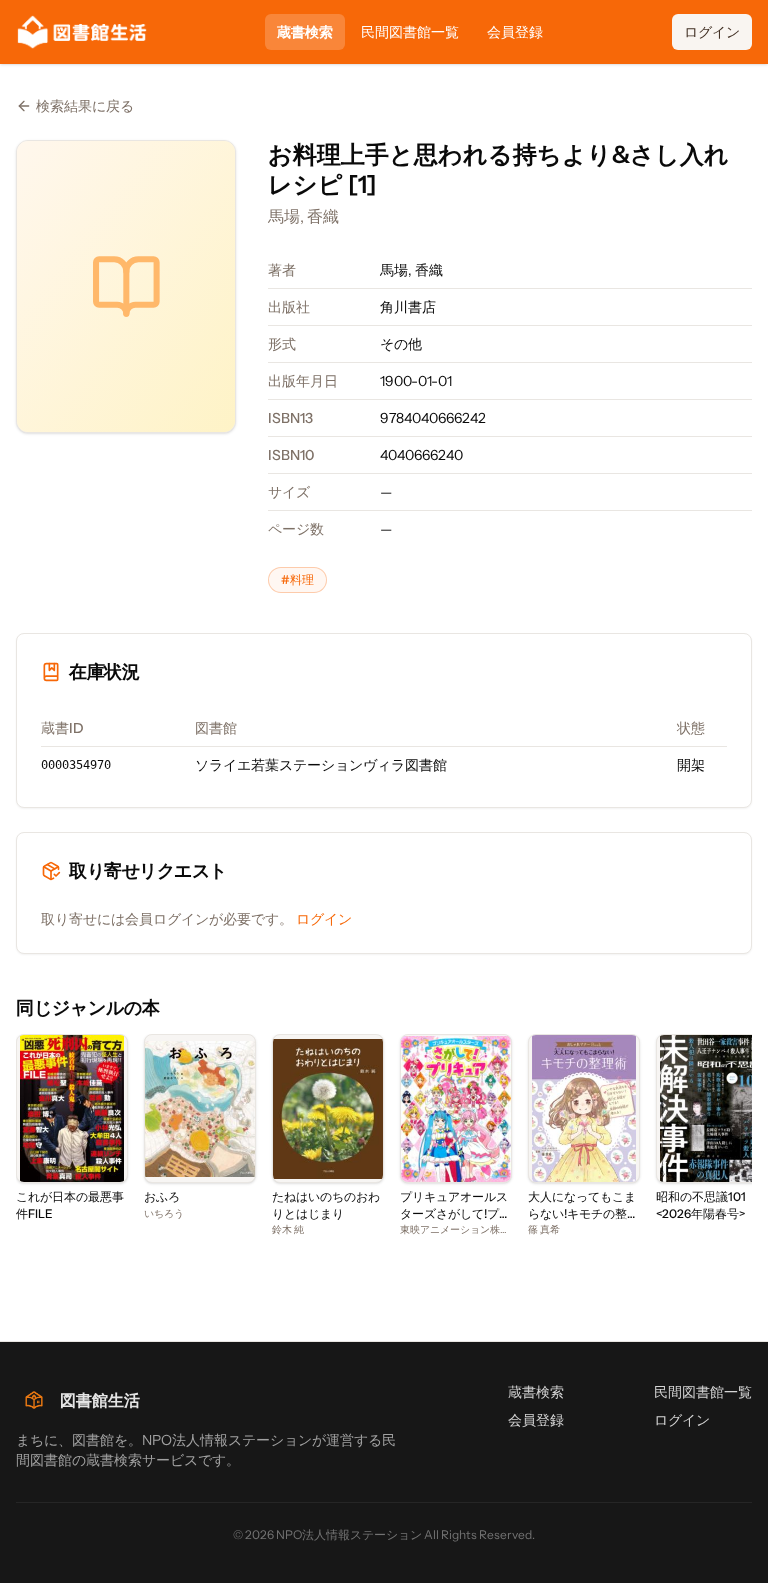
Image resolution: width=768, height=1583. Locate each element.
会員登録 (515, 32)
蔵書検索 (305, 32)
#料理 (297, 579)
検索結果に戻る (85, 106)
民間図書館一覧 (410, 32)
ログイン (712, 32)
